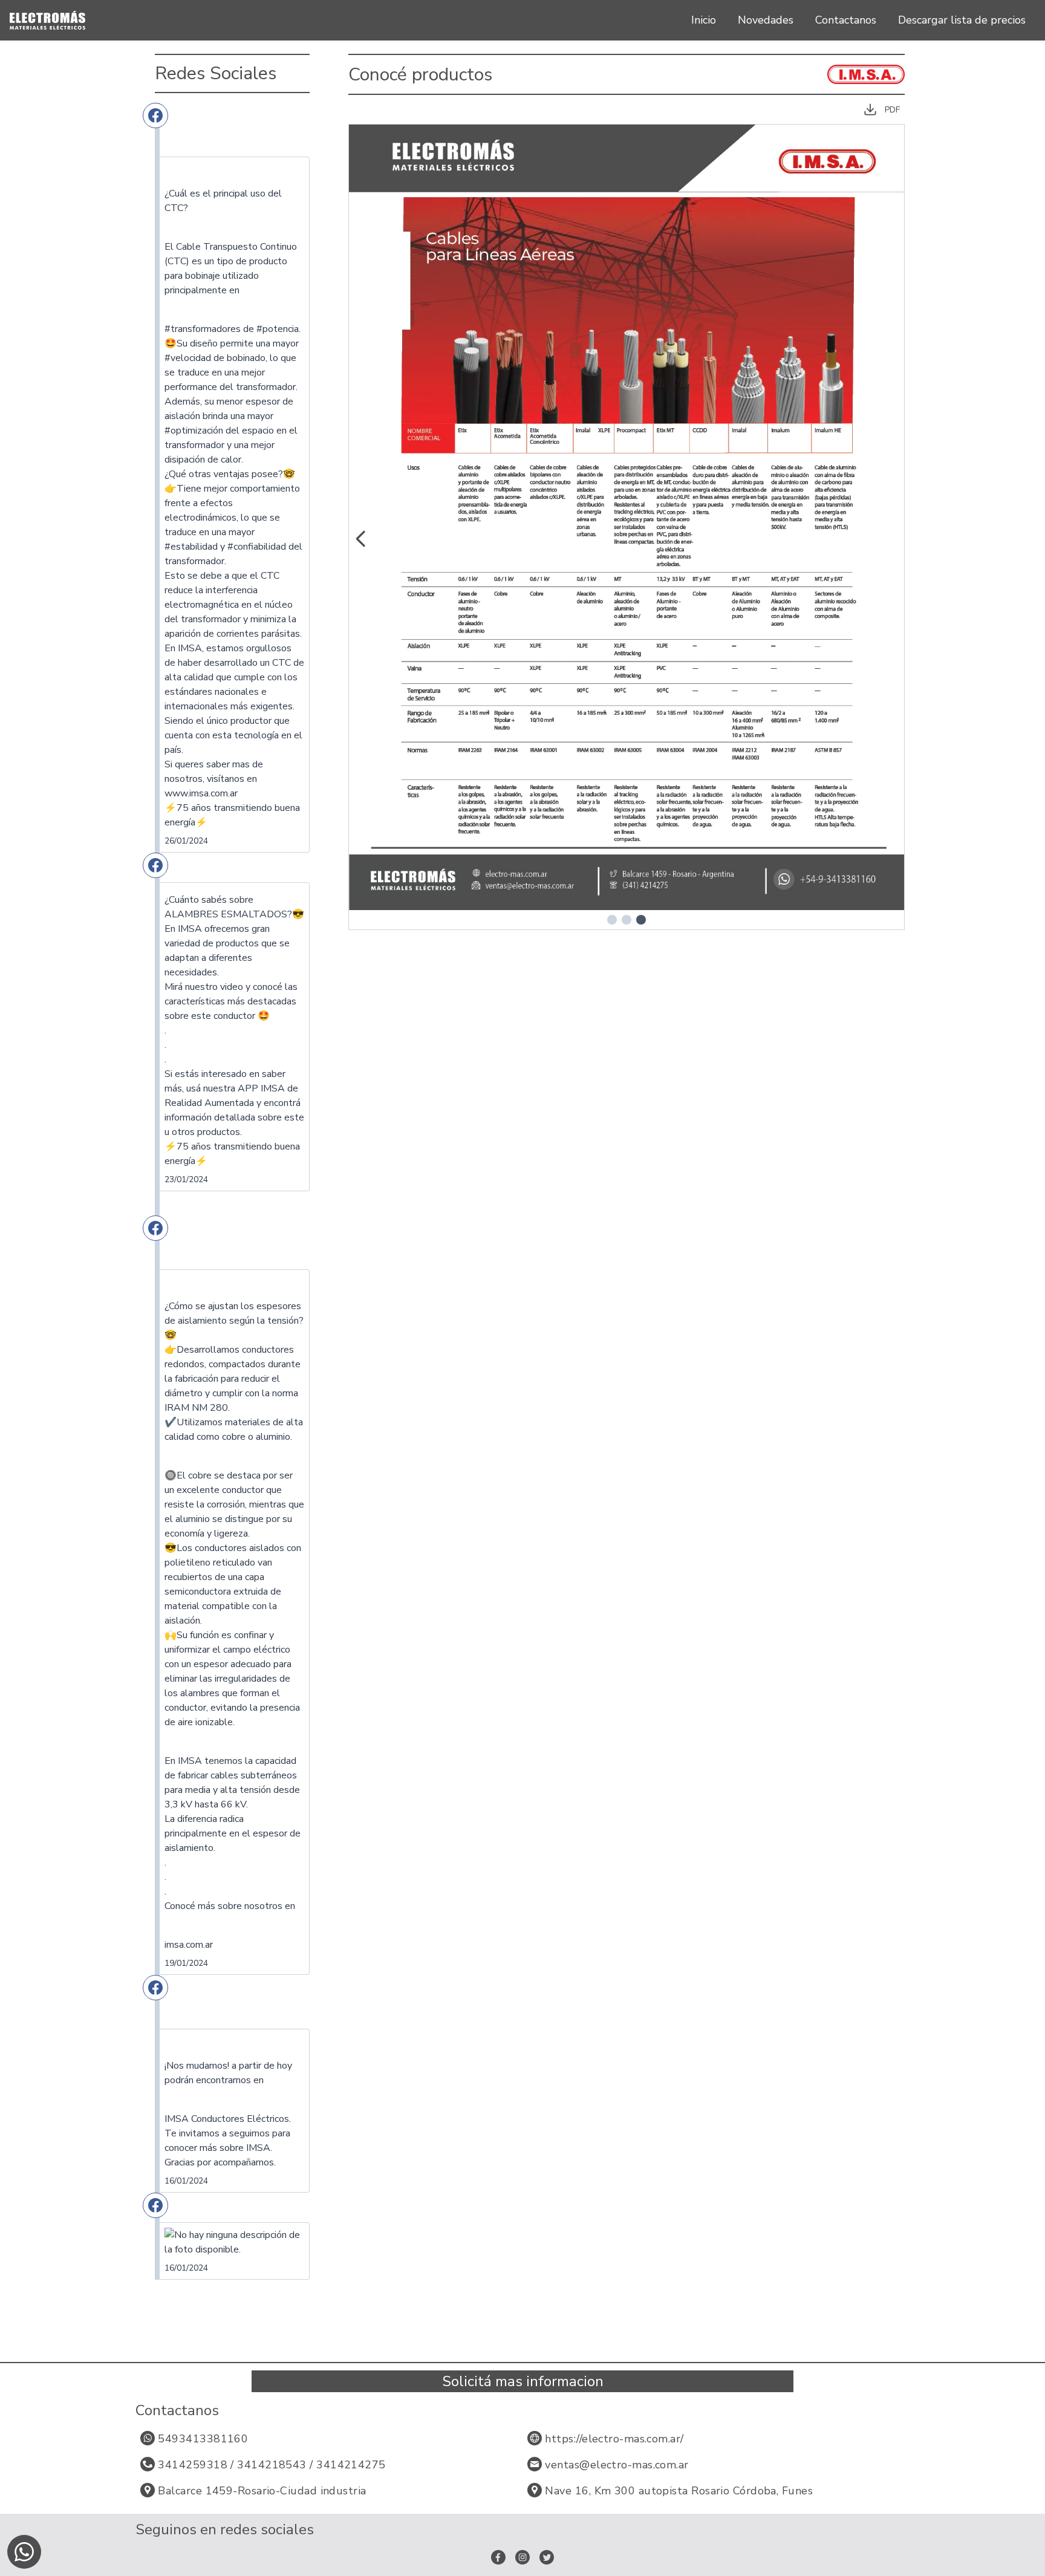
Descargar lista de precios (962, 20)
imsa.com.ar (189, 1945)
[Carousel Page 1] (612, 920)
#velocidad (188, 358)
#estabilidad (191, 547)
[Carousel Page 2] (627, 920)
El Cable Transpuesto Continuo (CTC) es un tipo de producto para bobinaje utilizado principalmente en (231, 268)
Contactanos (846, 20)
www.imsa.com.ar (201, 793)
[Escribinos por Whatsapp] (24, 2552)
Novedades (766, 20)
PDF (892, 110)
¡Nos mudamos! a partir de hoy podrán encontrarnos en (228, 2073)
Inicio (704, 20)
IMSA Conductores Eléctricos (227, 2119)
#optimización (194, 431)
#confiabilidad (257, 547)
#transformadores (203, 329)
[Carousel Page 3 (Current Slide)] (641, 920)
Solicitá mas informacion (523, 2381)
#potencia (278, 329)
